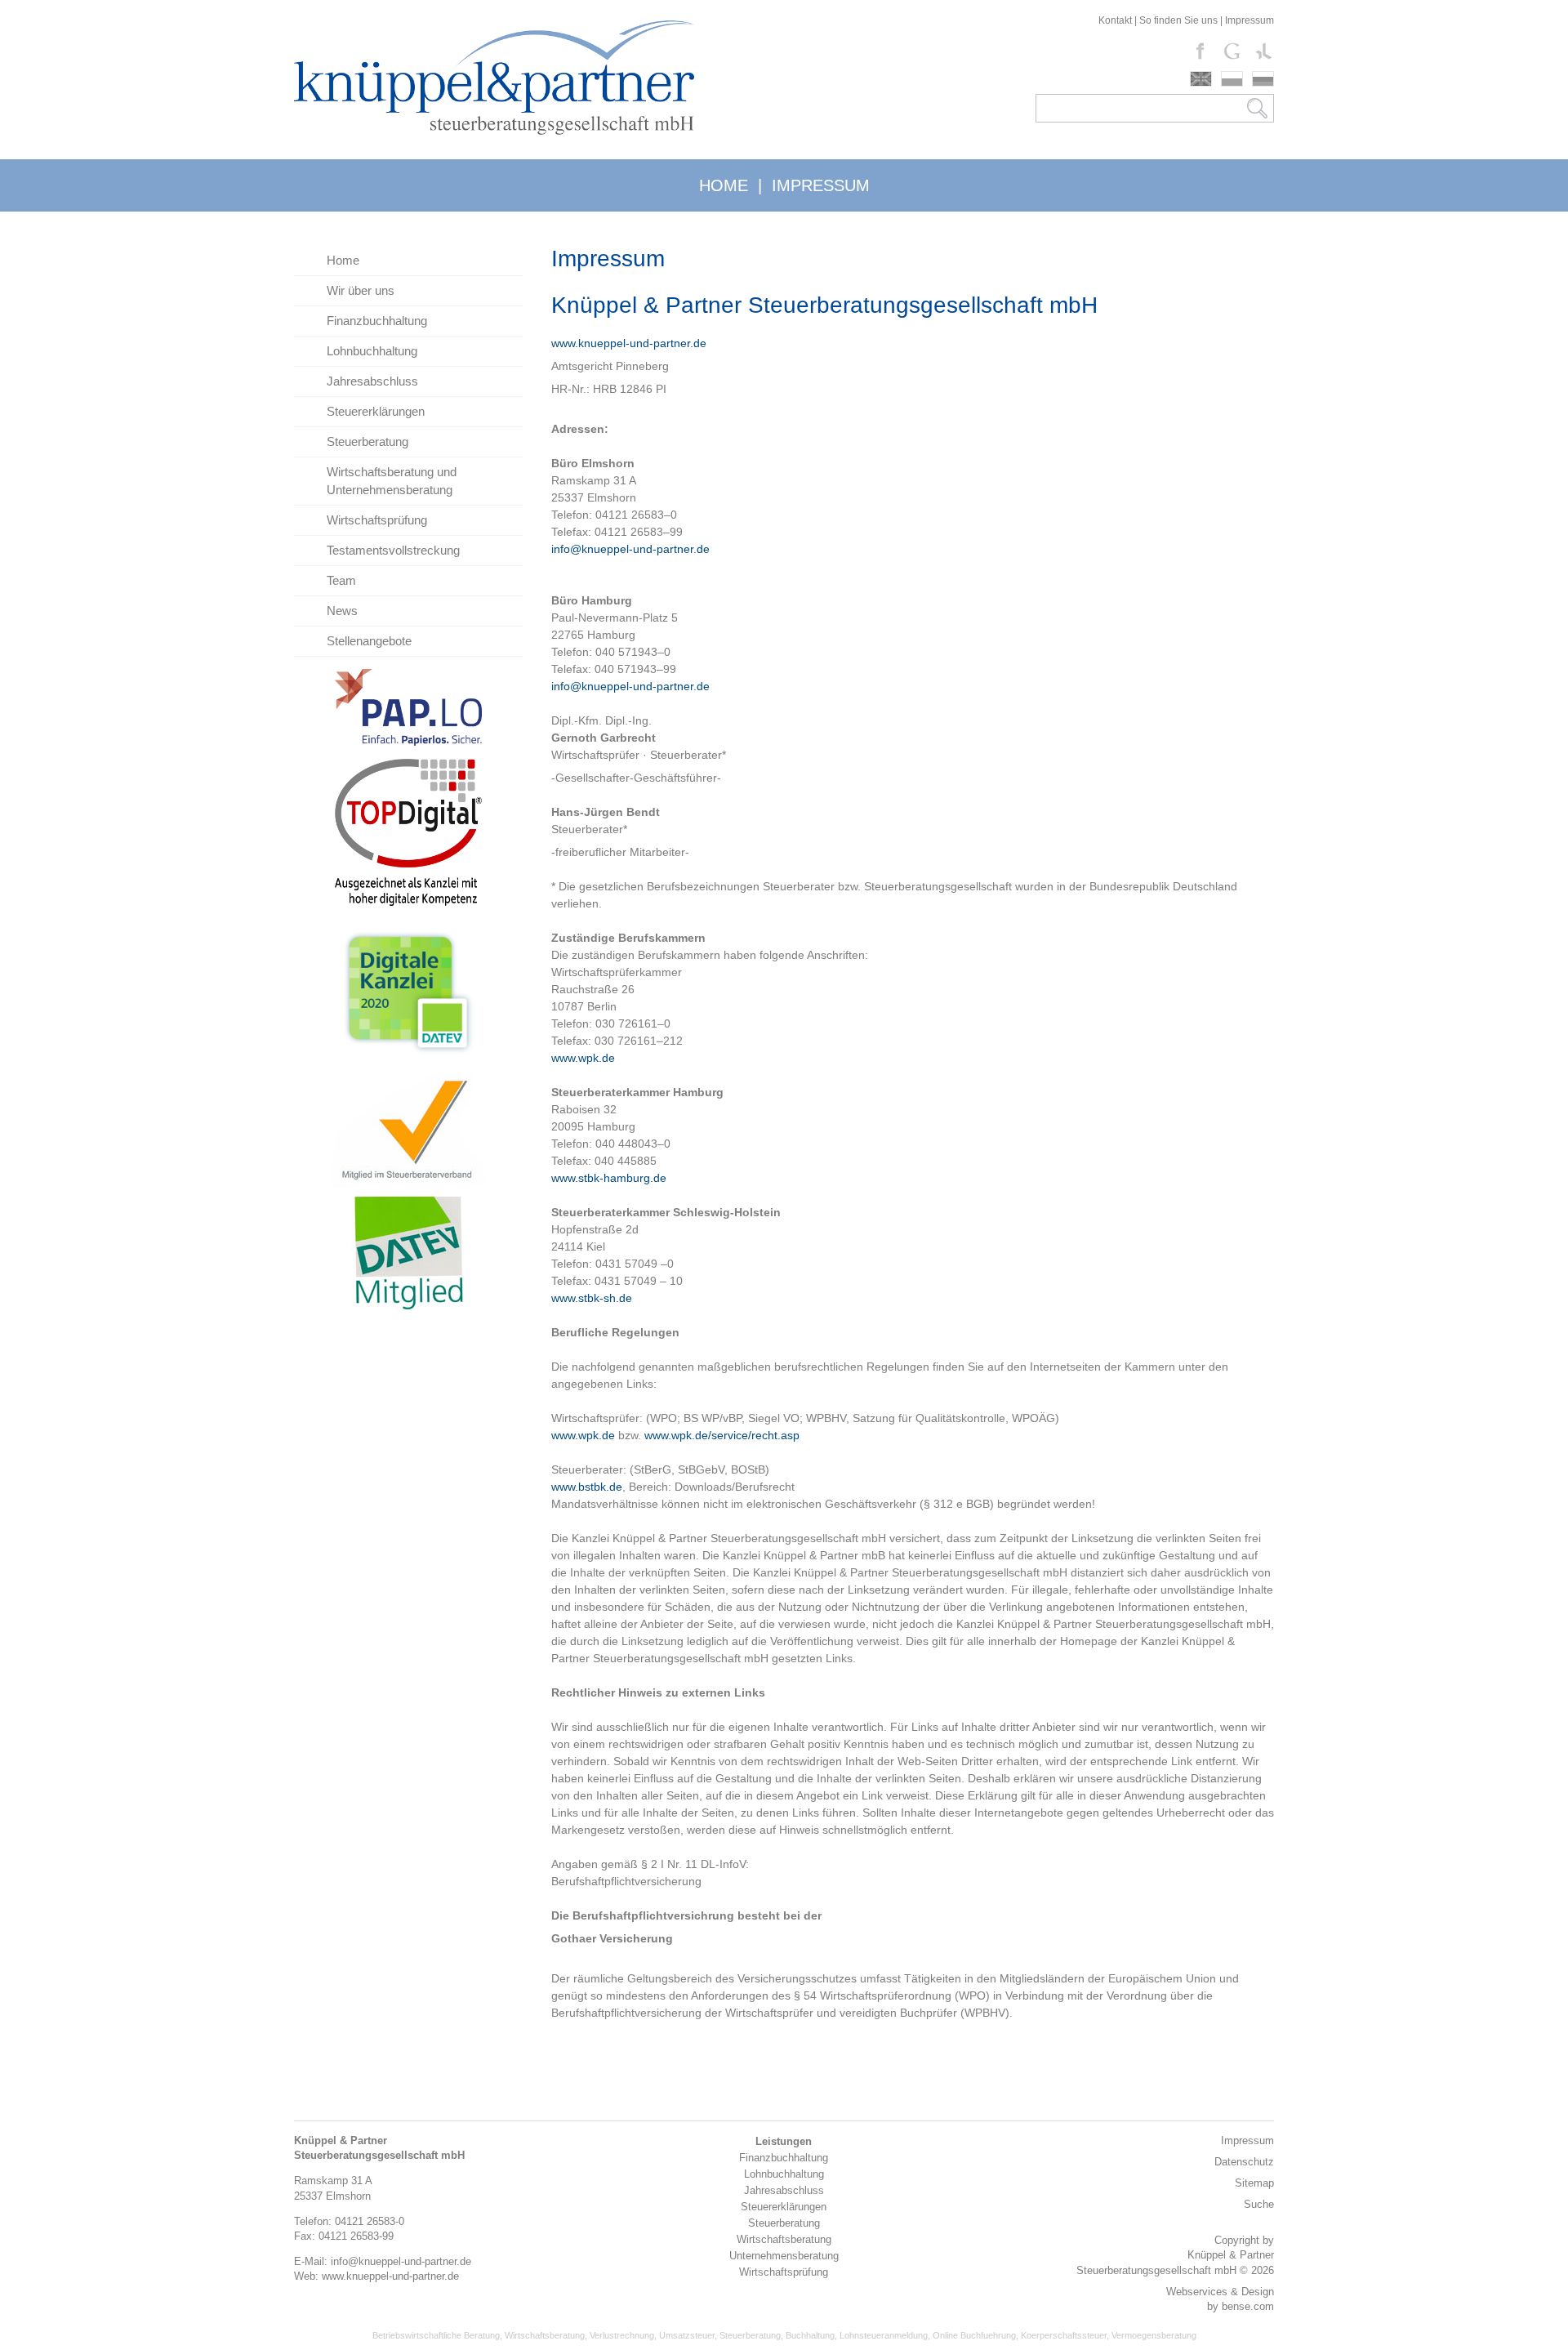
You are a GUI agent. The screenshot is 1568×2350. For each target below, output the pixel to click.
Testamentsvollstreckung (393, 550)
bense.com (1248, 2306)
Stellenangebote (369, 641)
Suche (1259, 2204)
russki (1263, 79)
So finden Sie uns (1178, 20)
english (1201, 79)
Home (343, 260)
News (342, 611)
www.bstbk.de (587, 1487)
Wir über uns (361, 290)
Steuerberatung (367, 441)
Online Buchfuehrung (974, 2335)
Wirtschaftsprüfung (377, 520)
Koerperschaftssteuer (1064, 2335)
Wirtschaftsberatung (545, 2335)
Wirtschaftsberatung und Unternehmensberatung (392, 481)
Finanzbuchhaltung (377, 321)
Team (341, 580)
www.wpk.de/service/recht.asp (722, 1435)
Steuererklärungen (376, 411)
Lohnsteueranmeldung (884, 2335)
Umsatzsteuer (687, 2335)
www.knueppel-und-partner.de (629, 343)
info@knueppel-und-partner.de (630, 549)
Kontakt (1115, 20)
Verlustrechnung (622, 2335)
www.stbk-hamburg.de (609, 1178)
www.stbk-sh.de (592, 1298)
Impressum (1249, 20)
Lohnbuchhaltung (372, 351)
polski (1232, 79)
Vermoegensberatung (1154, 2335)
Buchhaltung (810, 2335)
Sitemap (1254, 2183)
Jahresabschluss (372, 381)
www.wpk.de (583, 1058)
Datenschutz (1244, 2162)
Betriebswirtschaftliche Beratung (436, 2335)
